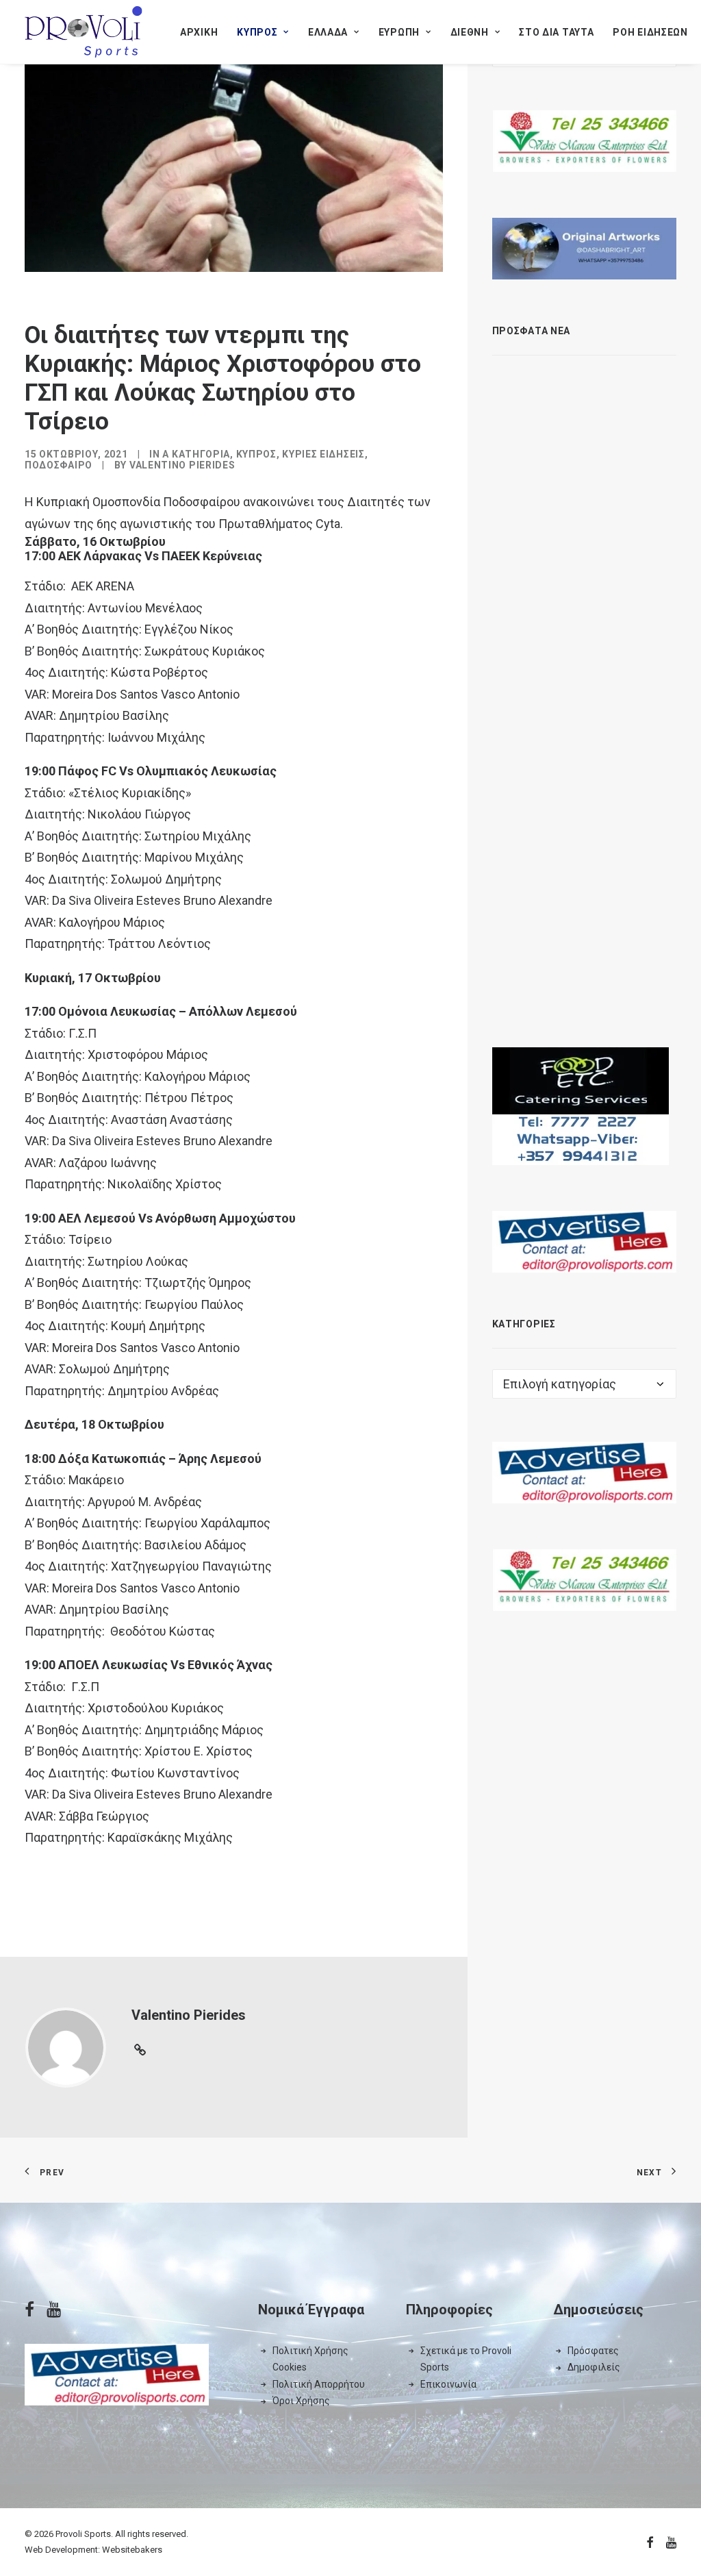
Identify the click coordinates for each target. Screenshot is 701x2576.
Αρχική (199, 32)
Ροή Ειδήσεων (650, 32)
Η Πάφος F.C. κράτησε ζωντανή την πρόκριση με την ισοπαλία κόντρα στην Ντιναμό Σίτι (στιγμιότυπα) (604, 834)
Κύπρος (257, 32)
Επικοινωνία (448, 2384)
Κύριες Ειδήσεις (323, 454)
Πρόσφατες (593, 2351)
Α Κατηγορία (196, 454)
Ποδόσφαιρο (59, 465)
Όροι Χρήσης (301, 2401)
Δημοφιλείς (594, 2367)
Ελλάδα (328, 32)
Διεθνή (470, 32)
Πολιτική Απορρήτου (319, 2384)
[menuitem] (199, 32)
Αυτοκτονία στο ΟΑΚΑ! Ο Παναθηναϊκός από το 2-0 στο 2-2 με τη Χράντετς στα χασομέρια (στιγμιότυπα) (611, 690)
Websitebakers (132, 2550)
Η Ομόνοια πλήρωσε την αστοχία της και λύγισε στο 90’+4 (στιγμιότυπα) (611, 955)
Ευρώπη (399, 32)
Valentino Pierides (182, 465)
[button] (515, 378)
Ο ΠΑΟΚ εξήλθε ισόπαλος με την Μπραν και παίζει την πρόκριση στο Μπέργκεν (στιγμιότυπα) (605, 554)
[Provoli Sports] (84, 32)
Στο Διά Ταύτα (556, 32)
